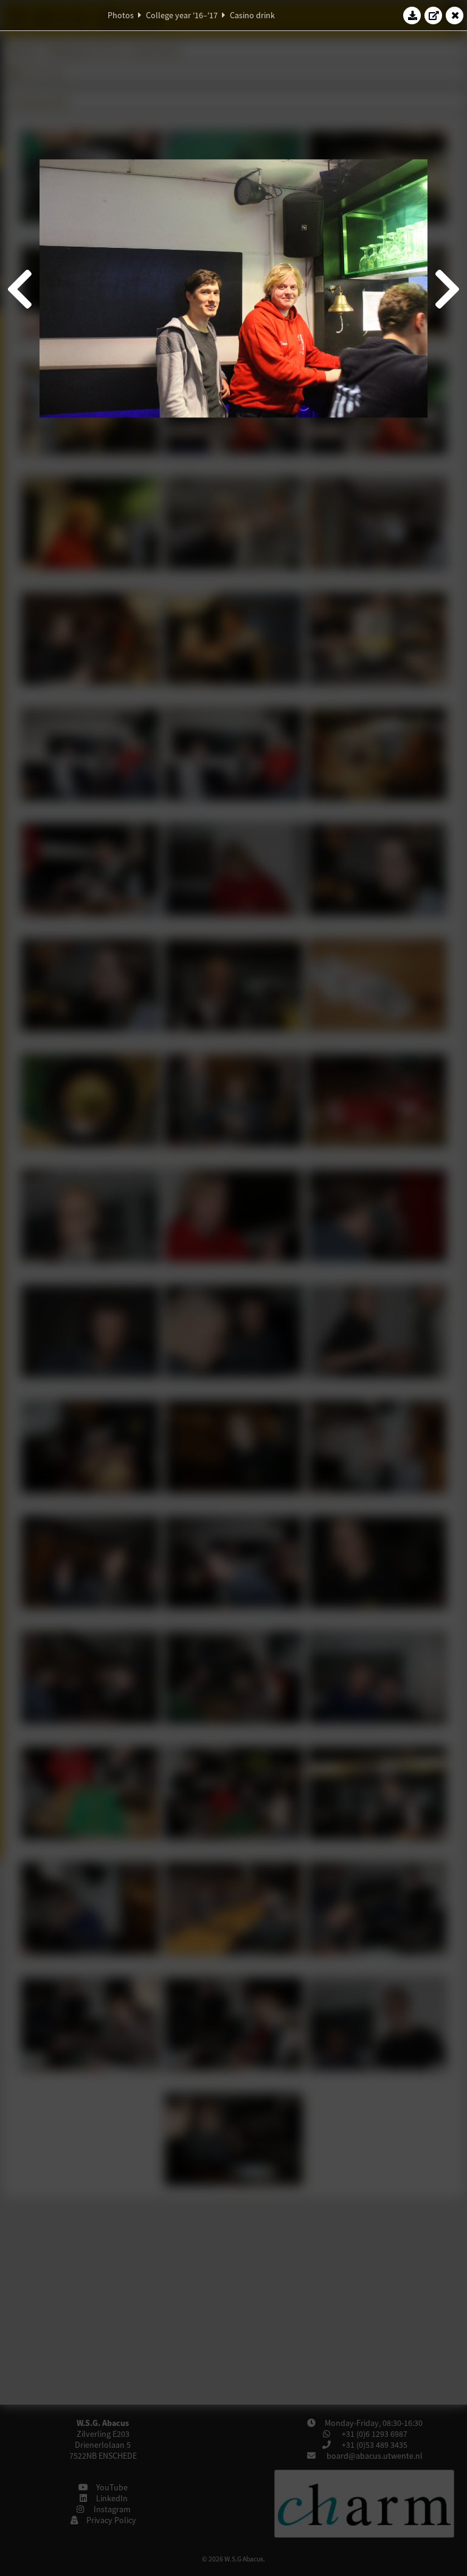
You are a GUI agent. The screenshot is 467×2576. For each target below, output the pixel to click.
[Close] (455, 15)
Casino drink (252, 15)
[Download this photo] (412, 15)
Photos (121, 15)
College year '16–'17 (182, 15)
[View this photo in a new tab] (434, 15)
